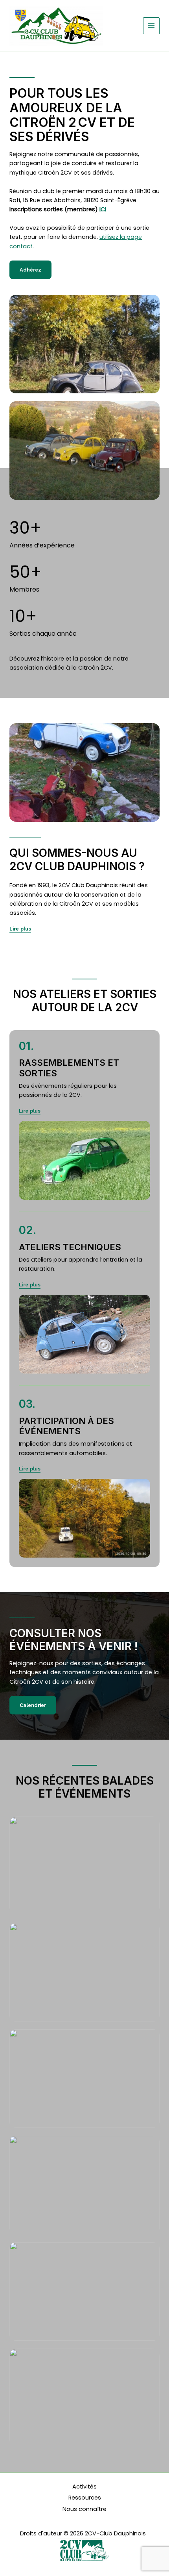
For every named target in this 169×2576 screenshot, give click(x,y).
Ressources (85, 2498)
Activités (84, 2487)
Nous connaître (84, 2509)
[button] (30, 1111)
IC (102, 209)
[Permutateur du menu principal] (151, 26)
